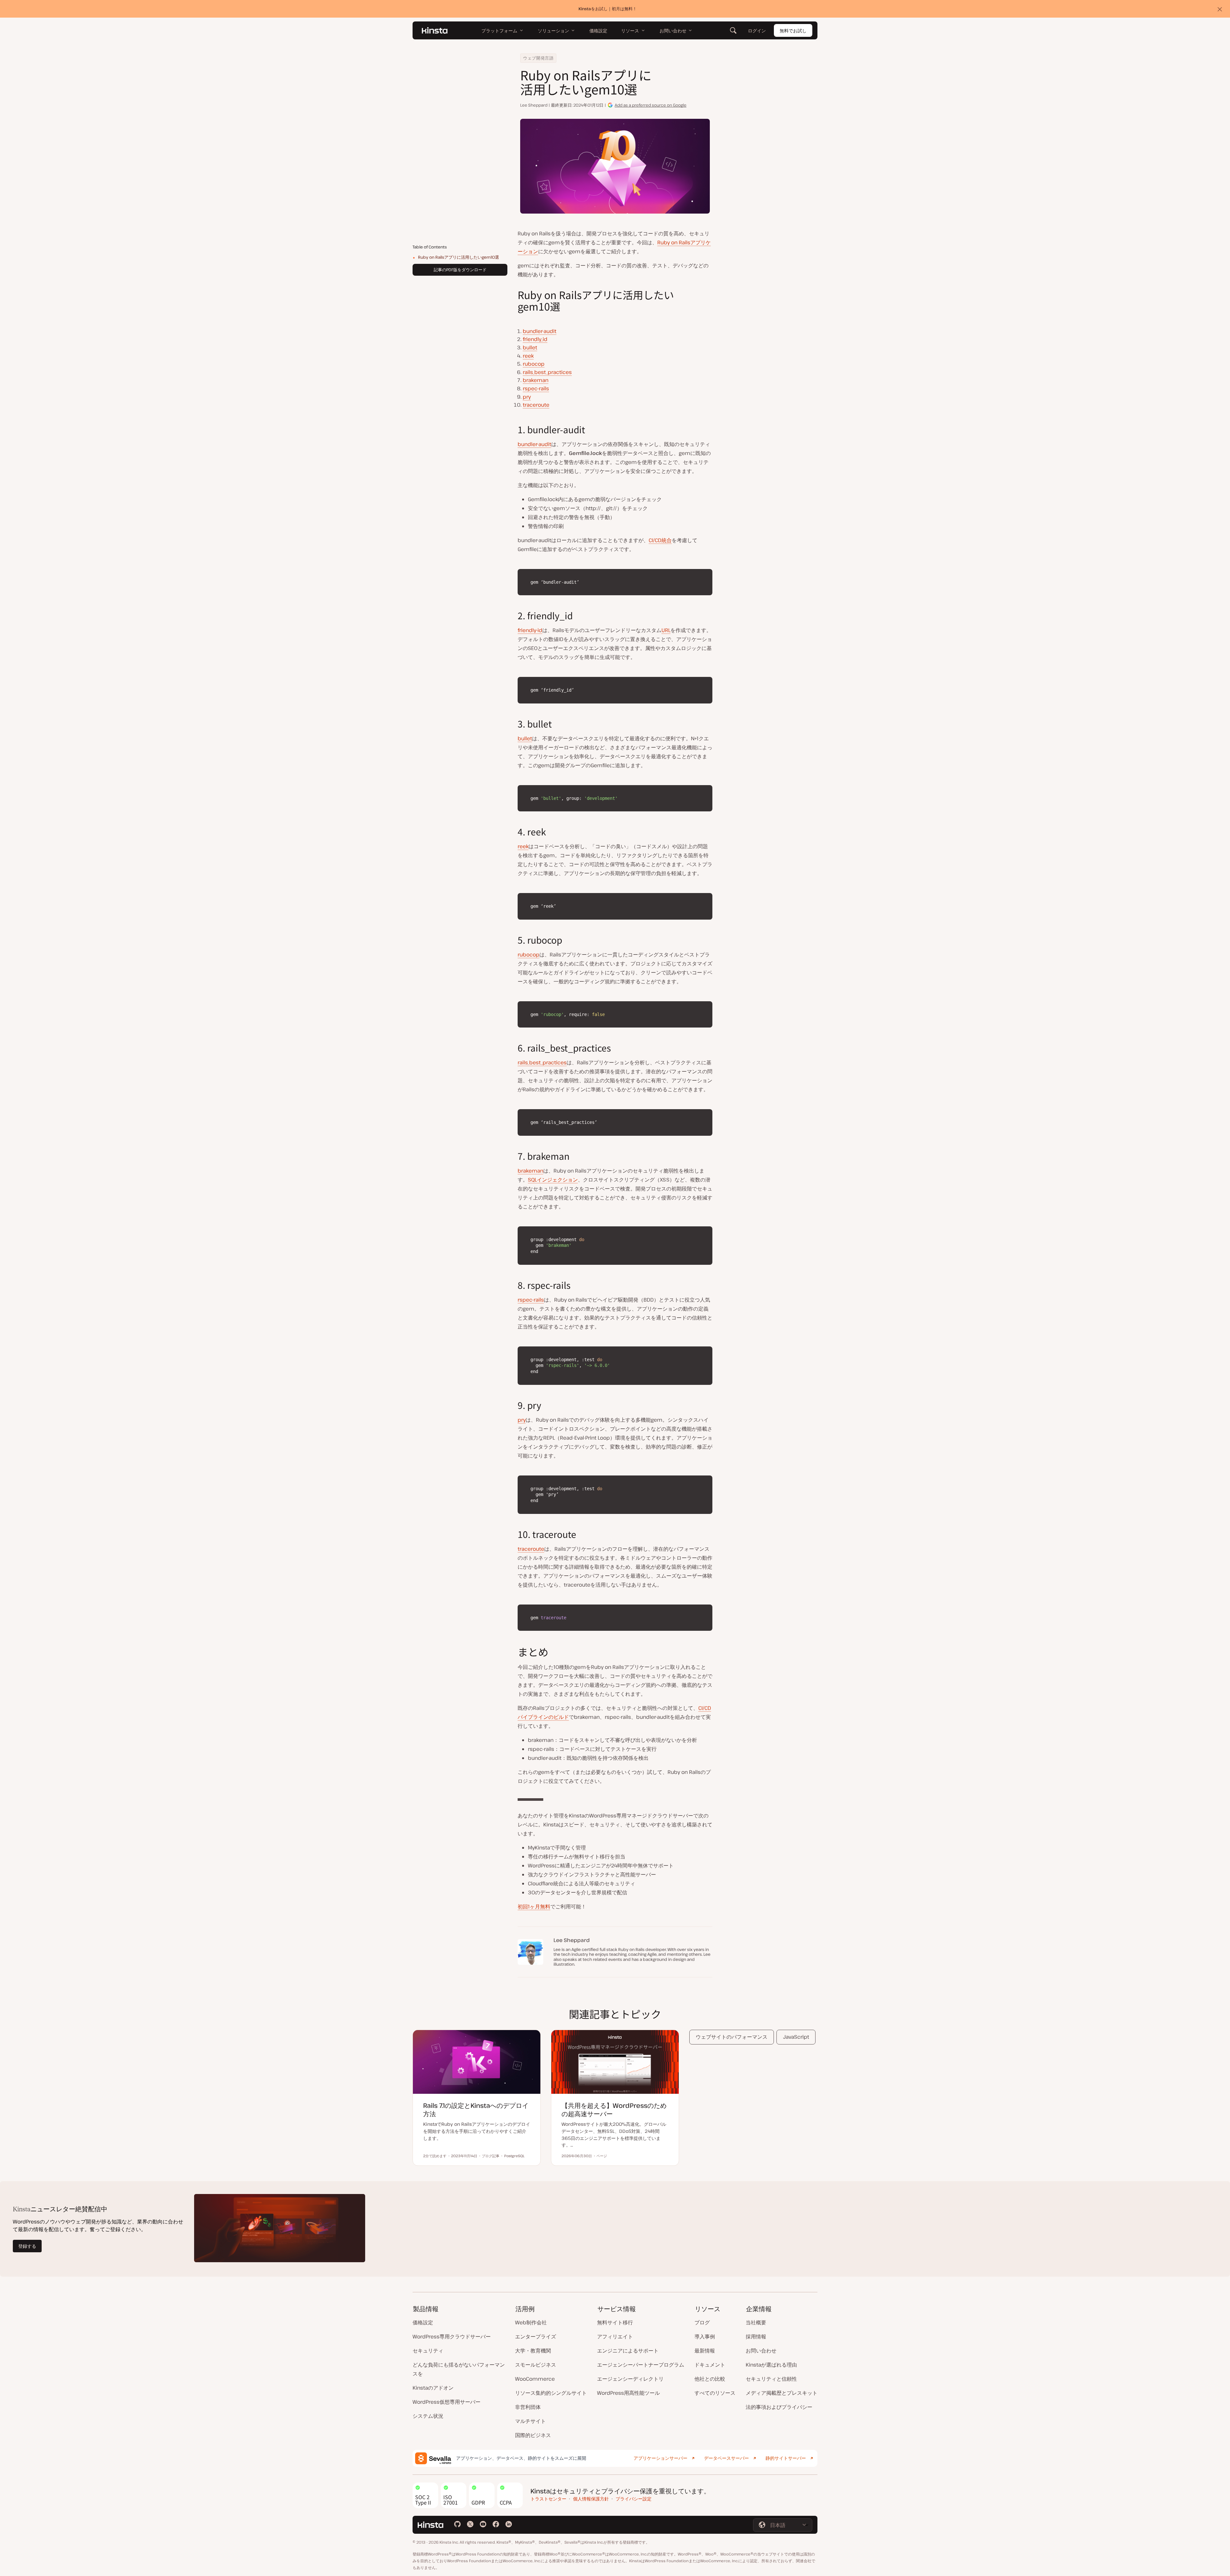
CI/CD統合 (660, 540)
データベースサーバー (726, 2458)
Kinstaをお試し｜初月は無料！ (608, 9)
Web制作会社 (531, 2322)
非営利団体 (528, 2407)
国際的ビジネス (533, 2435)
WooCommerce (535, 2379)
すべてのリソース (715, 2393)
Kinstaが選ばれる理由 (771, 2365)
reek (528, 356)
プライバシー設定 (634, 2499)
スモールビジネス (536, 2365)
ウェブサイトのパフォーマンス (732, 2037)
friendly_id (535, 339)
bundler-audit (540, 331)
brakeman (536, 380)
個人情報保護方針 (591, 2499)
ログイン (757, 31)
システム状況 (428, 2416)
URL (666, 630)
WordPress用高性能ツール (628, 2393)
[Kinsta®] (435, 30)
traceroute (536, 405)
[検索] (733, 30)
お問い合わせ (761, 2351)
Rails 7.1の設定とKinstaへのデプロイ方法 (476, 2110)
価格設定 (423, 2322)
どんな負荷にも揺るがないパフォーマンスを (459, 2369)
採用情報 (756, 2336)
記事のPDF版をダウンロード (460, 270)
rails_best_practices (547, 372)
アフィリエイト (615, 2336)
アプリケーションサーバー (660, 2458)
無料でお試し (793, 31)
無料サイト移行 (615, 2322)
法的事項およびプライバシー (779, 2407)
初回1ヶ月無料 (534, 1906)
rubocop (534, 364)
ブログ (702, 2322)
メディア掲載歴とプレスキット (782, 2393)
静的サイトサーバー (786, 2458)
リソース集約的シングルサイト (551, 2393)
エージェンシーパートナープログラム (641, 2365)
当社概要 (756, 2322)
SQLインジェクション (553, 1180)
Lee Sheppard (534, 105)
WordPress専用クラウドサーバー (452, 2336)
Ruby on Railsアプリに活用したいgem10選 (459, 257)
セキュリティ (428, 2351)
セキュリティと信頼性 (771, 2379)
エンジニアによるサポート (628, 2351)
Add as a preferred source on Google (651, 105)
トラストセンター (548, 2499)
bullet (530, 347)
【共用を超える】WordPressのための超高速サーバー (614, 2110)
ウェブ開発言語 (538, 58)
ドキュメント (710, 2365)
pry (527, 397)
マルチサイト (530, 2421)
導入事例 (705, 2336)
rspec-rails (536, 388)
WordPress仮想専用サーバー (447, 2402)
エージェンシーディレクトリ (630, 2379)
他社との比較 (710, 2379)
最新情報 (705, 2351)
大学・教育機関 (533, 2351)
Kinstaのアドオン (433, 2388)
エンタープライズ (536, 2336)
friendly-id (530, 630)
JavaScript (796, 2037)
